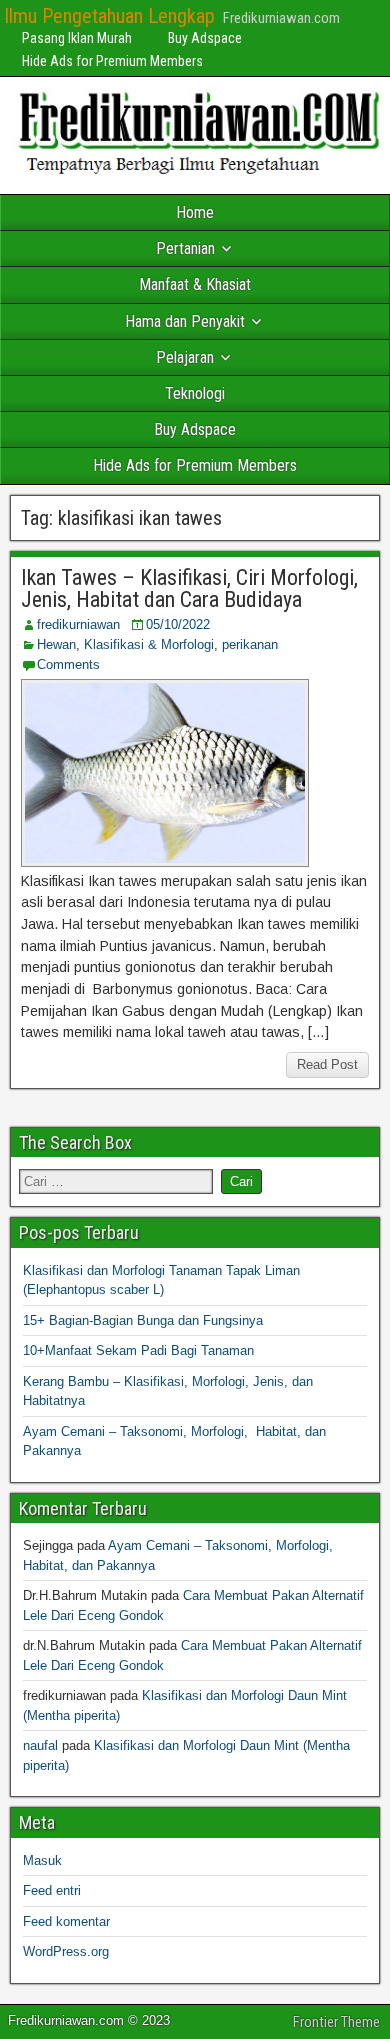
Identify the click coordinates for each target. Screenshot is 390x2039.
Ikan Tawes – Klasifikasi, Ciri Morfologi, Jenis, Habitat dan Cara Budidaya (189, 588)
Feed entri (52, 1890)
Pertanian (185, 248)
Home (195, 212)
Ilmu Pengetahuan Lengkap (109, 16)
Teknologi (195, 393)
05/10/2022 (178, 624)
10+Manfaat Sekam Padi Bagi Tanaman (138, 1350)
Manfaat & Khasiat (195, 284)
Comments (68, 664)
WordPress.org (66, 1951)
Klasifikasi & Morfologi (149, 644)
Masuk (42, 1860)
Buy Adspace (205, 38)
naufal (40, 1745)
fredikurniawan (78, 624)
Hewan (56, 644)
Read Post (327, 1064)
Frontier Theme (336, 2022)
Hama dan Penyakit (185, 321)
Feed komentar (66, 1921)
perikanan (250, 644)
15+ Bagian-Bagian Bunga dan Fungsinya (143, 1320)
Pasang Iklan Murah (77, 38)
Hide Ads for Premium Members (112, 61)
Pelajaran (185, 357)
